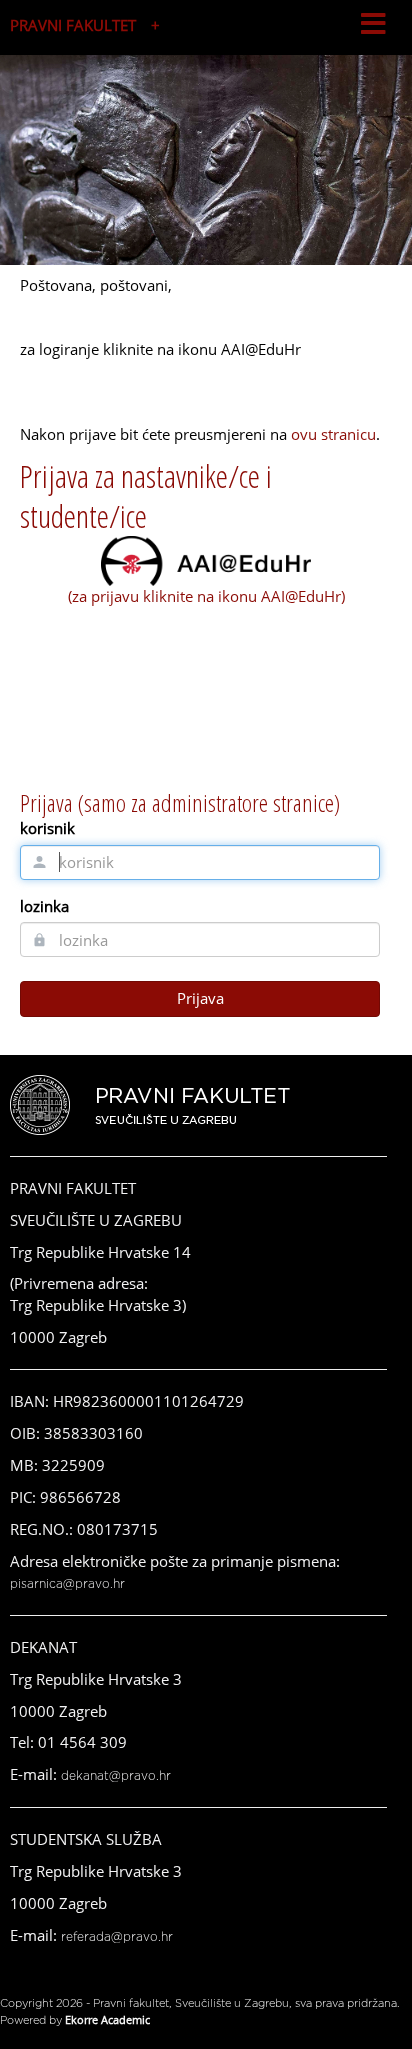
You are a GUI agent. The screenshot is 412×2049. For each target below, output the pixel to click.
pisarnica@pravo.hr (67, 1584)
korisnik (47, 828)
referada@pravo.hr (117, 1937)
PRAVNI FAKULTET (73, 25)
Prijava (200, 998)
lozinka (44, 906)
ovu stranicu (333, 434)
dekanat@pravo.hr (116, 1776)
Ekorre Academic (107, 2019)
